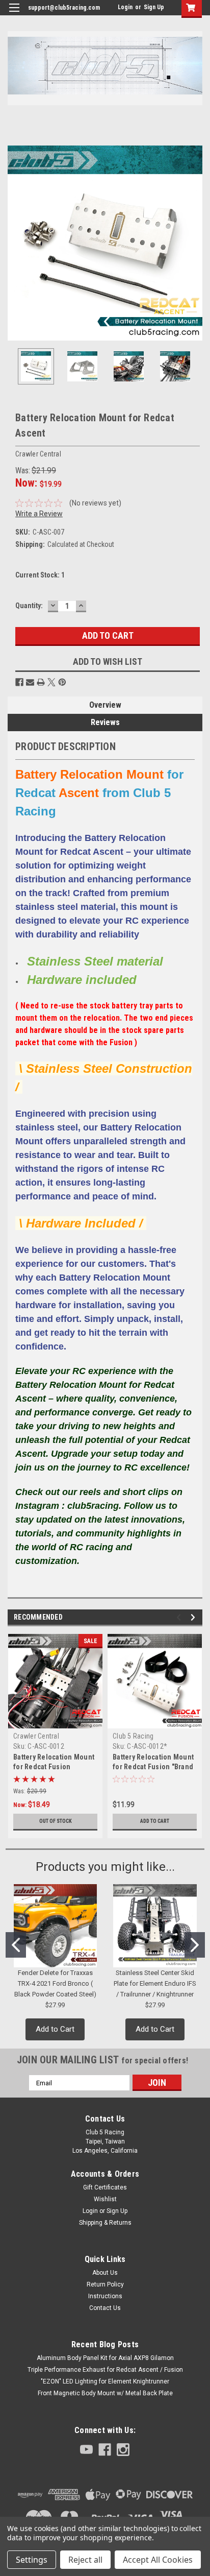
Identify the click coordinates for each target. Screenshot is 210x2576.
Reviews (105, 722)
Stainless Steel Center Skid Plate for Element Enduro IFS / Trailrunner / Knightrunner (155, 1983)
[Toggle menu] (14, 14)
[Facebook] (19, 682)
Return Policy (105, 2284)
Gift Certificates (105, 2187)
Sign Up (154, 7)
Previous (15, 243)
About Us (105, 2273)
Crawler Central (36, 1736)
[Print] (41, 682)
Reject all (85, 2560)
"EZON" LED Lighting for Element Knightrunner (105, 2381)
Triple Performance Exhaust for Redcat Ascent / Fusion (105, 2370)
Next (195, 243)
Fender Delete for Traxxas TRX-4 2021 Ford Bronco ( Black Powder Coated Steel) (55, 1983)
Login (125, 7)
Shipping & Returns (105, 2223)
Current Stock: (40, 575)
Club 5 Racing (133, 1736)
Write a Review (39, 514)
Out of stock (56, 1821)
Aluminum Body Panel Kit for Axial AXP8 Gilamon (105, 2358)
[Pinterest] (62, 682)
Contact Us (105, 2308)
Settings (32, 2560)
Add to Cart (155, 1821)
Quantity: (29, 606)
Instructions (105, 2296)
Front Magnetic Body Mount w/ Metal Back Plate (105, 2393)
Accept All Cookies (158, 2560)
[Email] (30, 682)
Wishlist (105, 2199)
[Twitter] (51, 682)
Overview (105, 705)
